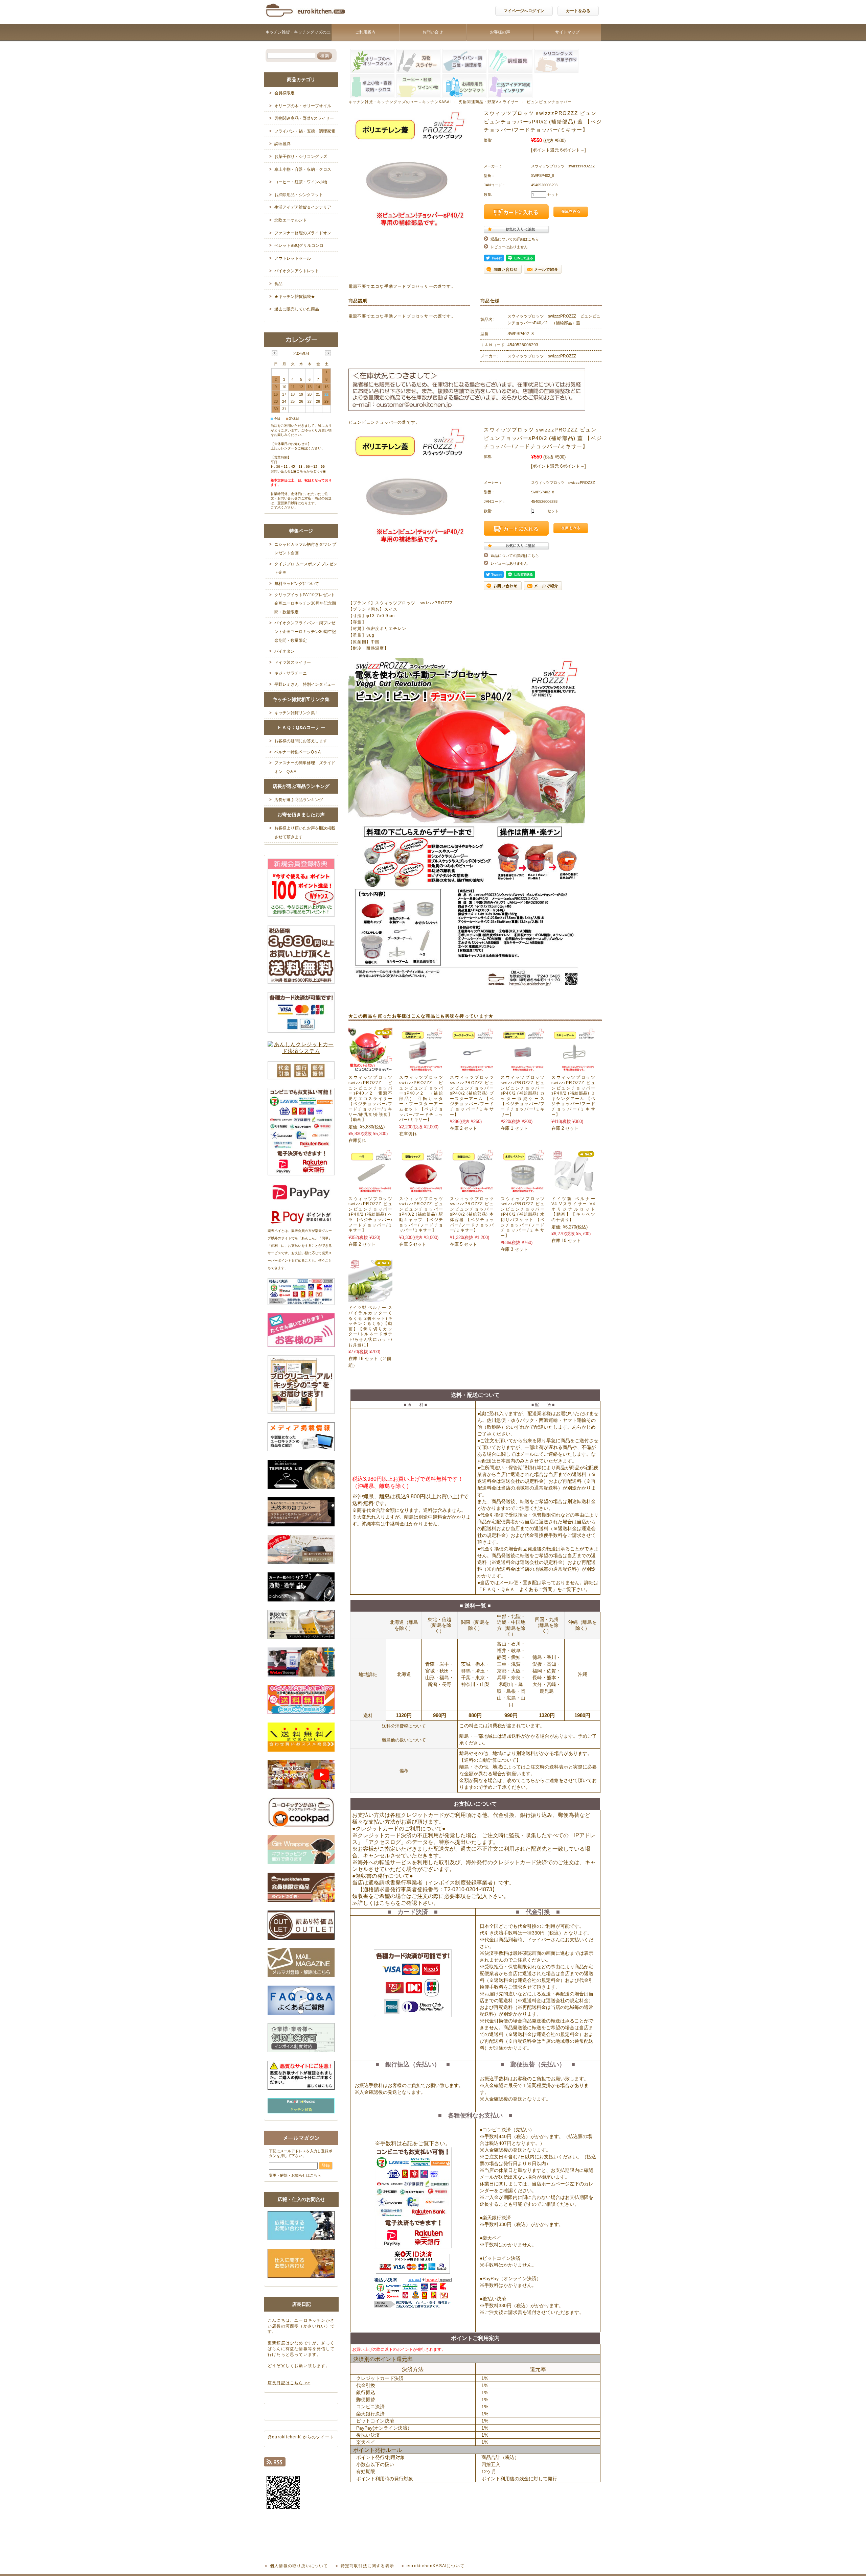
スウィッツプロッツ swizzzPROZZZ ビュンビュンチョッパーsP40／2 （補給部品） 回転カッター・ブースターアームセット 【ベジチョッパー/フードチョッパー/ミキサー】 (423, 1098)
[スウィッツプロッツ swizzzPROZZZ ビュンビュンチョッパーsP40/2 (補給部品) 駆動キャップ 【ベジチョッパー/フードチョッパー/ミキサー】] (421, 1189)
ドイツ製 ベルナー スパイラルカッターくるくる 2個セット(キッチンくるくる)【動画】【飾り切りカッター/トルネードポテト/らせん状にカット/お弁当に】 (370, 1326)
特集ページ (301, 531)
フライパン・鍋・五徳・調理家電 (305, 131)
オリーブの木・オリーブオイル (303, 106)
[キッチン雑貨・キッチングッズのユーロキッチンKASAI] (306, 18)
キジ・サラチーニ (291, 673)
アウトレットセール (293, 258)
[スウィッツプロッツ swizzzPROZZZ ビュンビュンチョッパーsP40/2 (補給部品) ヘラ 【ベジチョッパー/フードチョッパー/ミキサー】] (370, 1189)
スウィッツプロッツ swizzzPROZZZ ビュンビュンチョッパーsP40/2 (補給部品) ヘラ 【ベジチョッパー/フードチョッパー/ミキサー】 (370, 1215)
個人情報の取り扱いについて (299, 2566)
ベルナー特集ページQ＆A (298, 752)
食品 (278, 284)
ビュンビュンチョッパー (549, 102)
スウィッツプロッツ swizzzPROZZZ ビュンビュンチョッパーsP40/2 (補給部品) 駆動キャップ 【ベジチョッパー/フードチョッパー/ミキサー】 (421, 1215)
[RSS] (275, 2464)
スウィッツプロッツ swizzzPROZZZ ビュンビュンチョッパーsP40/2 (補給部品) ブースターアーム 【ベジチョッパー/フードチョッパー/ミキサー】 (472, 1096)
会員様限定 (284, 93)
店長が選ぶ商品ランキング (301, 786)
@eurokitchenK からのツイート (301, 2437)
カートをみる (578, 11)
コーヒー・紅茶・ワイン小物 (301, 182)
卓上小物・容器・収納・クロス (303, 169)
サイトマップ (567, 32)
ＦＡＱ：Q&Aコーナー (301, 727)
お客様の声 (500, 32)
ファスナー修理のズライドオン (303, 233)
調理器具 (282, 144)
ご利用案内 (365, 32)
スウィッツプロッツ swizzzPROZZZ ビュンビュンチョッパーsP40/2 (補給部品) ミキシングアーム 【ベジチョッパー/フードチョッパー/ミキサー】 (573, 1096)
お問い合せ (433, 32)
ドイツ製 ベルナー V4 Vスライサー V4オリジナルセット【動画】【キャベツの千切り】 (573, 1209)
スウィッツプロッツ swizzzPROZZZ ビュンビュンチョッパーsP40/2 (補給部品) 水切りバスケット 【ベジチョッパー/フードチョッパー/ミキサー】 (523, 1217)
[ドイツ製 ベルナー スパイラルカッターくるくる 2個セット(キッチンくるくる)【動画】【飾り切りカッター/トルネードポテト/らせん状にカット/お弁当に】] (370, 1298)
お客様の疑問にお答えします (301, 741)
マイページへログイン (524, 11)
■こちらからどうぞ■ (310, 471)
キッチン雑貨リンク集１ (297, 713)
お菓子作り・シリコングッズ (301, 157)
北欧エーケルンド (291, 220)
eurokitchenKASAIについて (436, 2566)
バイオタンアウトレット (297, 271)
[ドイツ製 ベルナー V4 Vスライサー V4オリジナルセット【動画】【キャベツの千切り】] (573, 1189)
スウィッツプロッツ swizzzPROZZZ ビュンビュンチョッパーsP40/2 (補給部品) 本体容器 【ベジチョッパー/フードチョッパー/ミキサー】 (472, 1215)
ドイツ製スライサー (293, 662)
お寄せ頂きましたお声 (301, 815)
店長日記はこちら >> (289, 2383)
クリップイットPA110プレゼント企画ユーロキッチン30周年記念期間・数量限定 (305, 603)
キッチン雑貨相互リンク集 (301, 699)
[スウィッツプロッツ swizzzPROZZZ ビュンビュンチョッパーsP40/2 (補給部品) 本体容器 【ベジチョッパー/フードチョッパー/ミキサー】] (472, 1189)
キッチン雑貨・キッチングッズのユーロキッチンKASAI (298, 41)
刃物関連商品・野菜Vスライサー (489, 102)
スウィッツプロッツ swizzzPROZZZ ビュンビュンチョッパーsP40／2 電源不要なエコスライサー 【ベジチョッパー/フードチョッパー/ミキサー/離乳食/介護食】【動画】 (373, 1098)
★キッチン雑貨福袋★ (295, 297)
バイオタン (284, 651)
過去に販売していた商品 (297, 309)
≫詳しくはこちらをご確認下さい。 (395, 1903)
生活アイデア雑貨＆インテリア (303, 207)
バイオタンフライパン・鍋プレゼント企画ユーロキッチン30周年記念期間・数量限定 (305, 631)
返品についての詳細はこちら (515, 239)
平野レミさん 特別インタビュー (305, 684)
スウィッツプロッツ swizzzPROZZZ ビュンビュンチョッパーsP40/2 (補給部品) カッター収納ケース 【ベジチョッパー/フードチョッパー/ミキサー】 (523, 1096)
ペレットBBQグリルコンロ (299, 245)
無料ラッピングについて (297, 584)
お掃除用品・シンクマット (299, 195)
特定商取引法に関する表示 (367, 2566)
